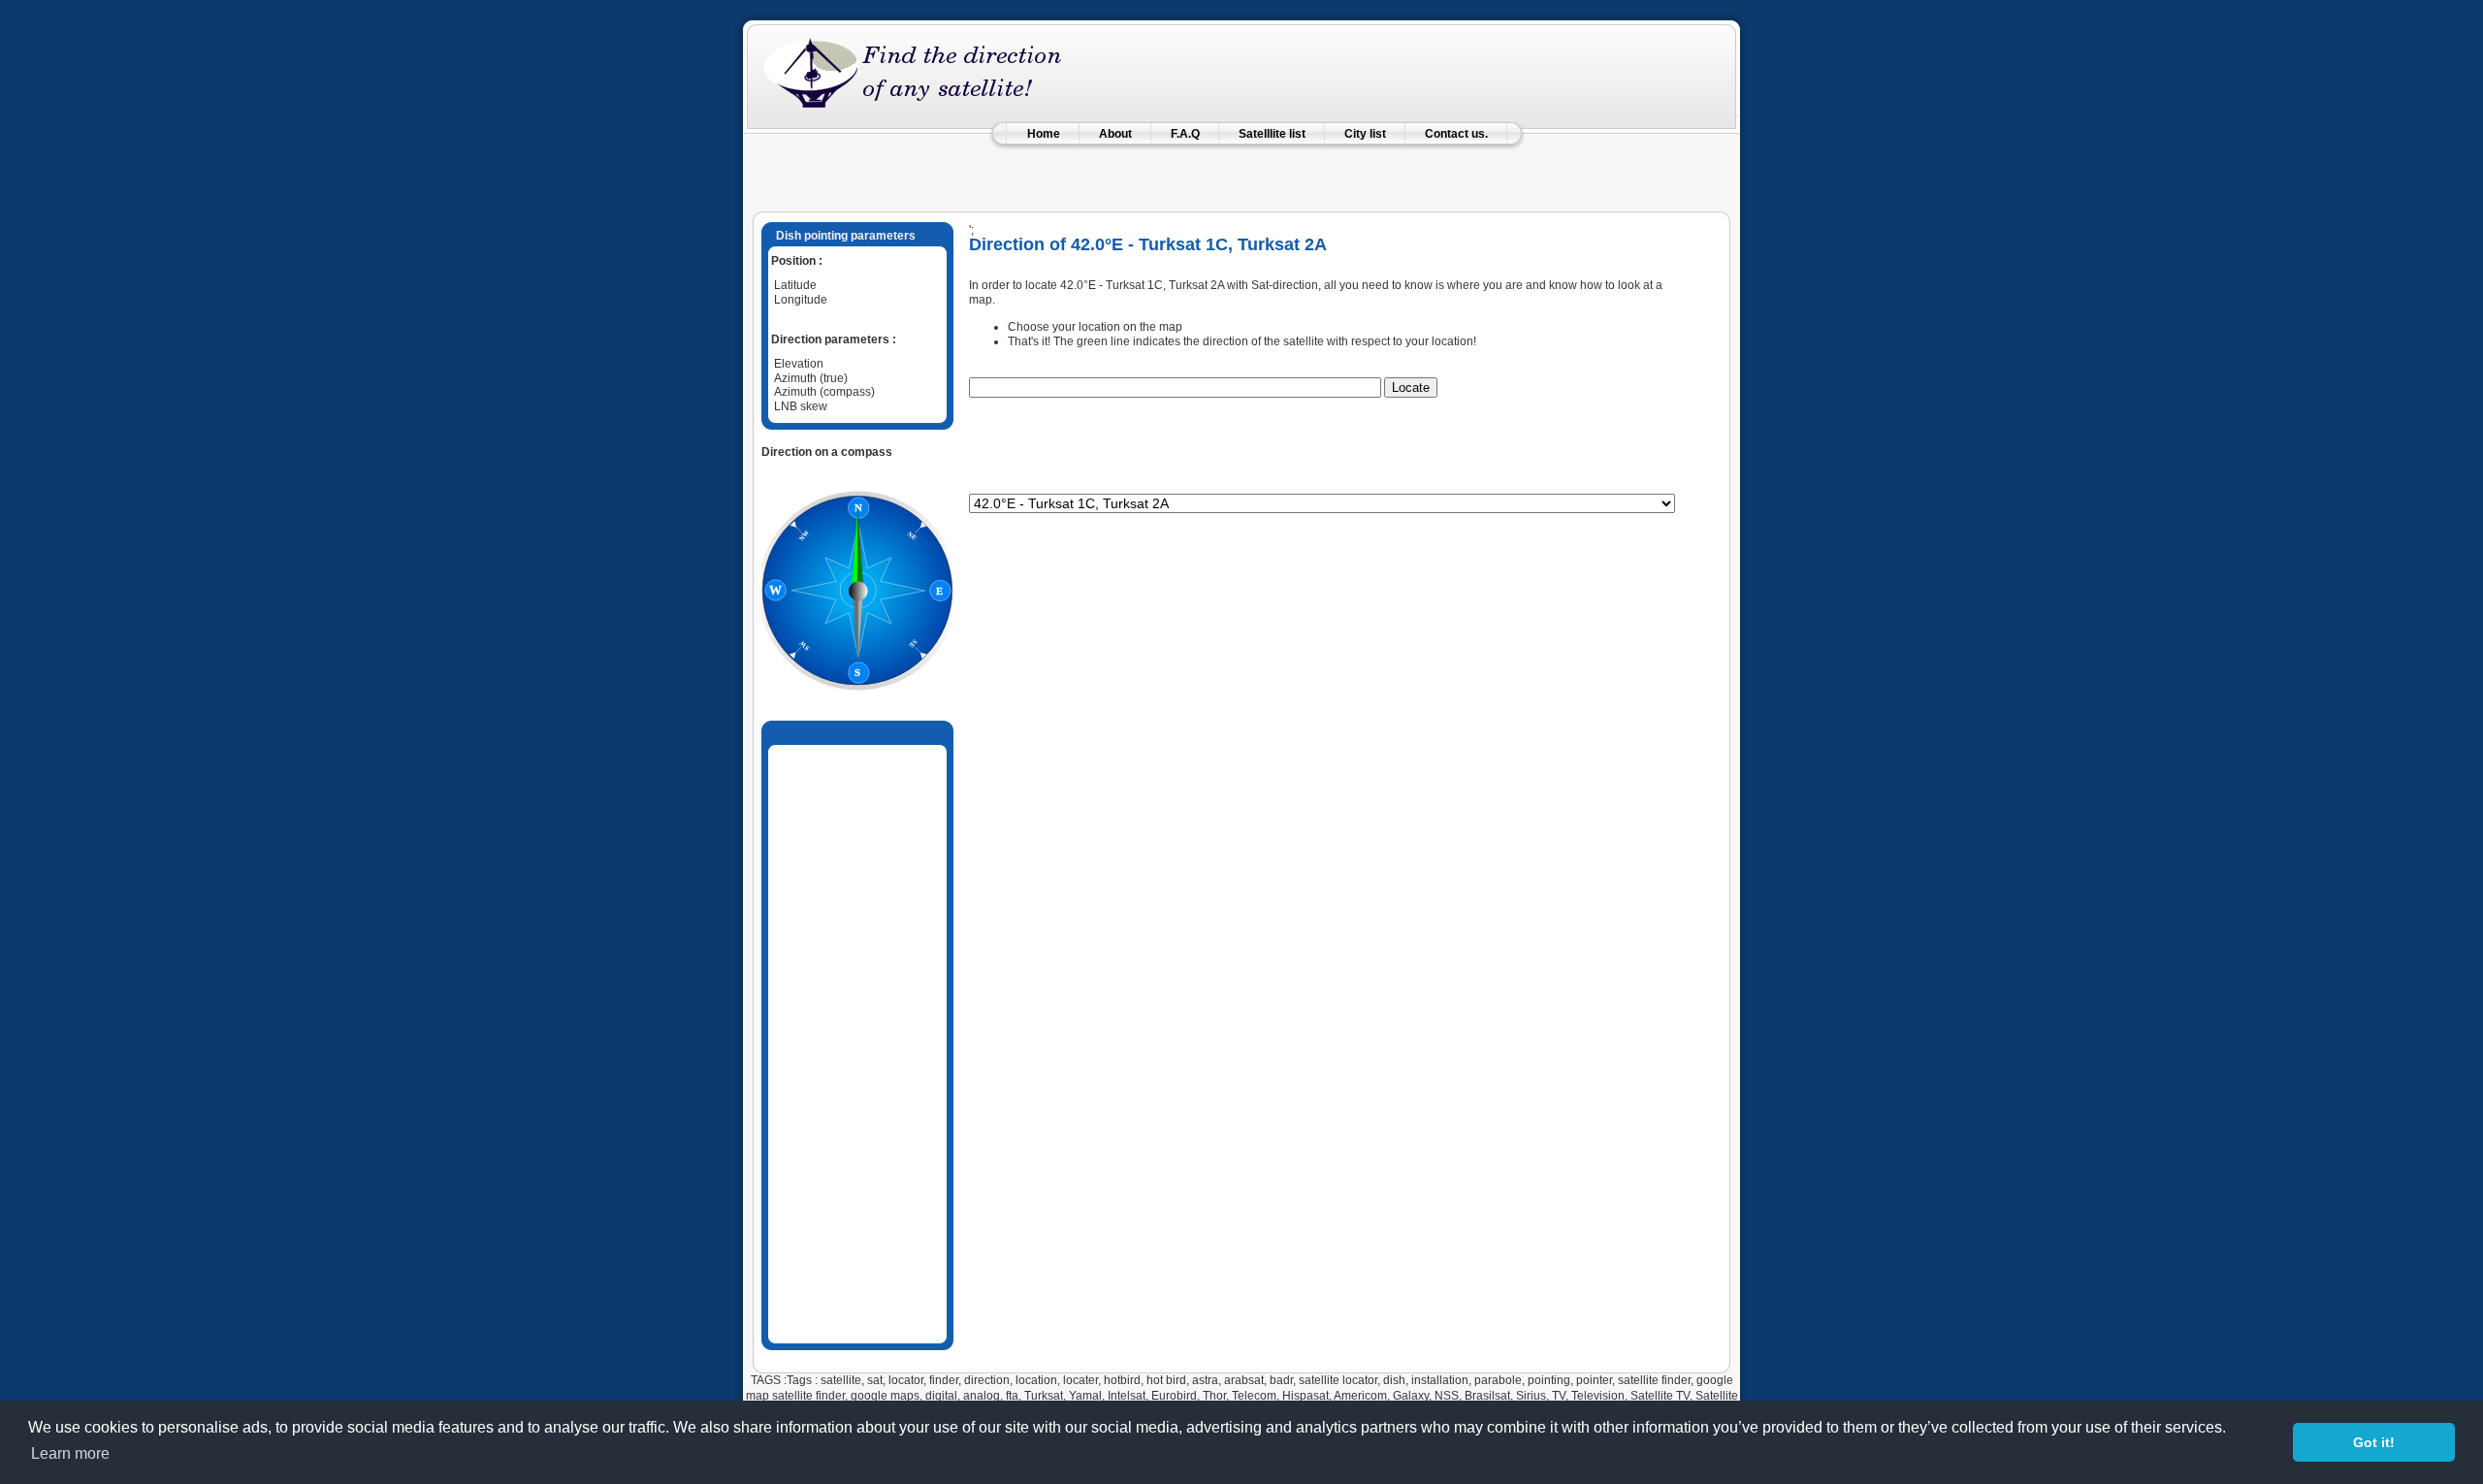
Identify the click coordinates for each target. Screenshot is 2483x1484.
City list (1365, 134)
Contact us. (1456, 134)
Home (1044, 134)
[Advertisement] (1241, 169)
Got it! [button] (2374, 1442)
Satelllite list (1272, 134)
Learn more (70, 1453)
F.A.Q (1185, 134)
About (1115, 134)
